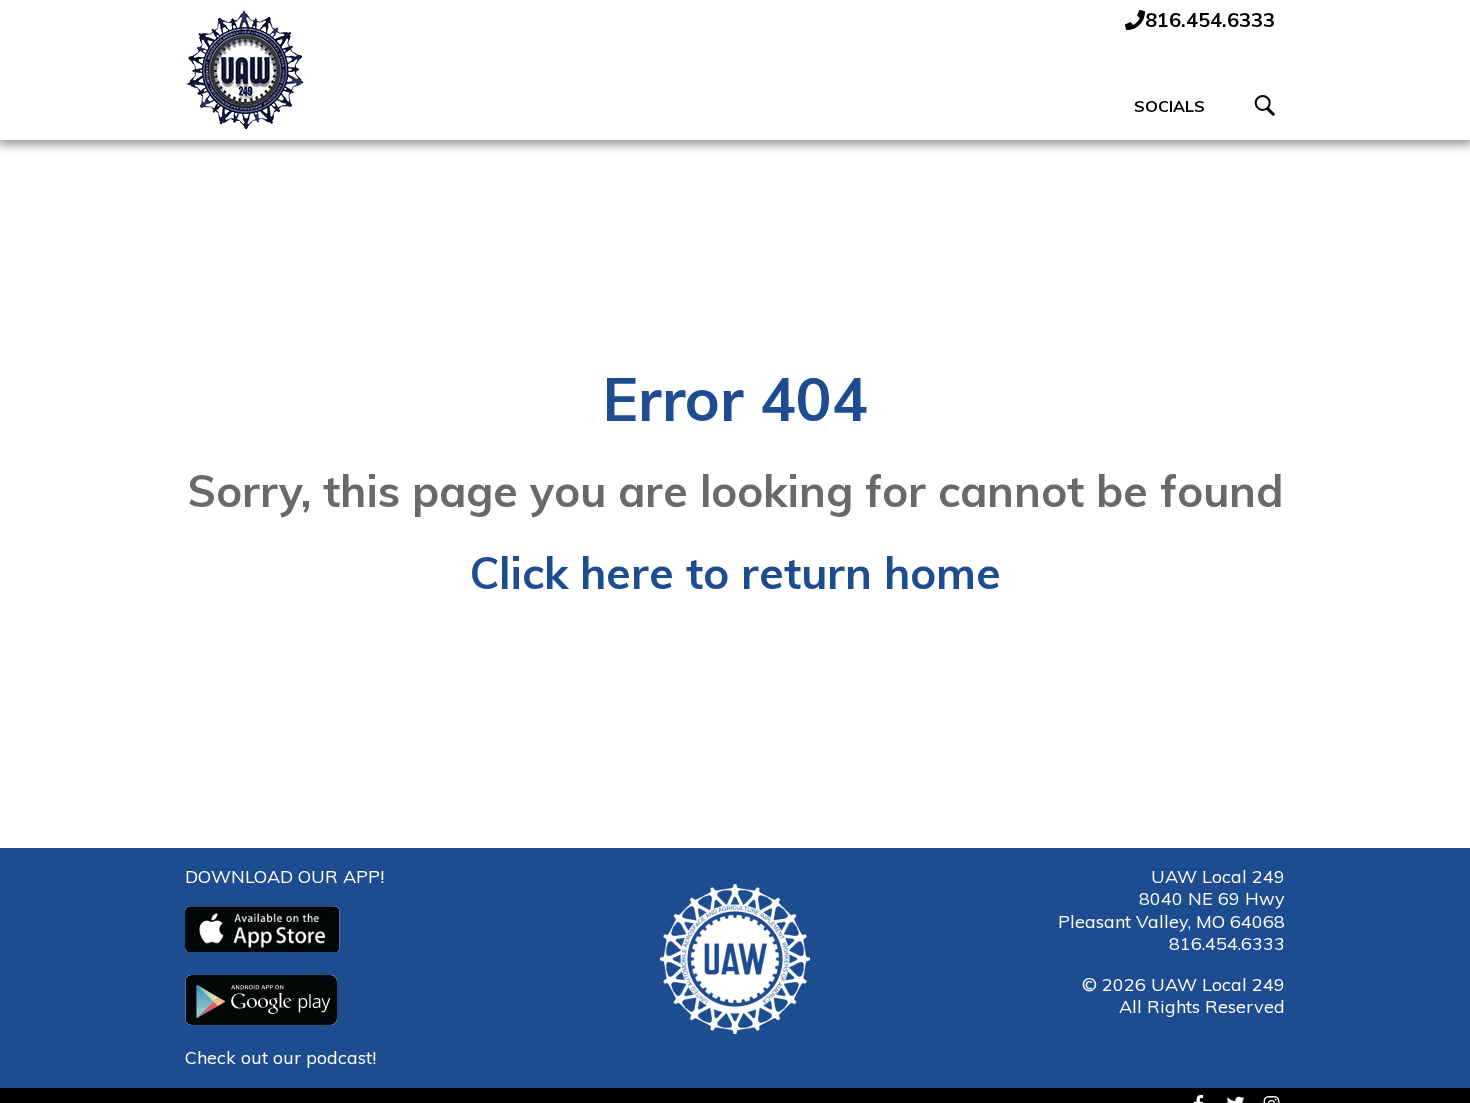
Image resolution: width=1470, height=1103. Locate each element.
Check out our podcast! (280, 1057)
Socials (1169, 106)
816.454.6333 (1227, 943)
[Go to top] (1421, 1052)
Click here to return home (735, 572)
